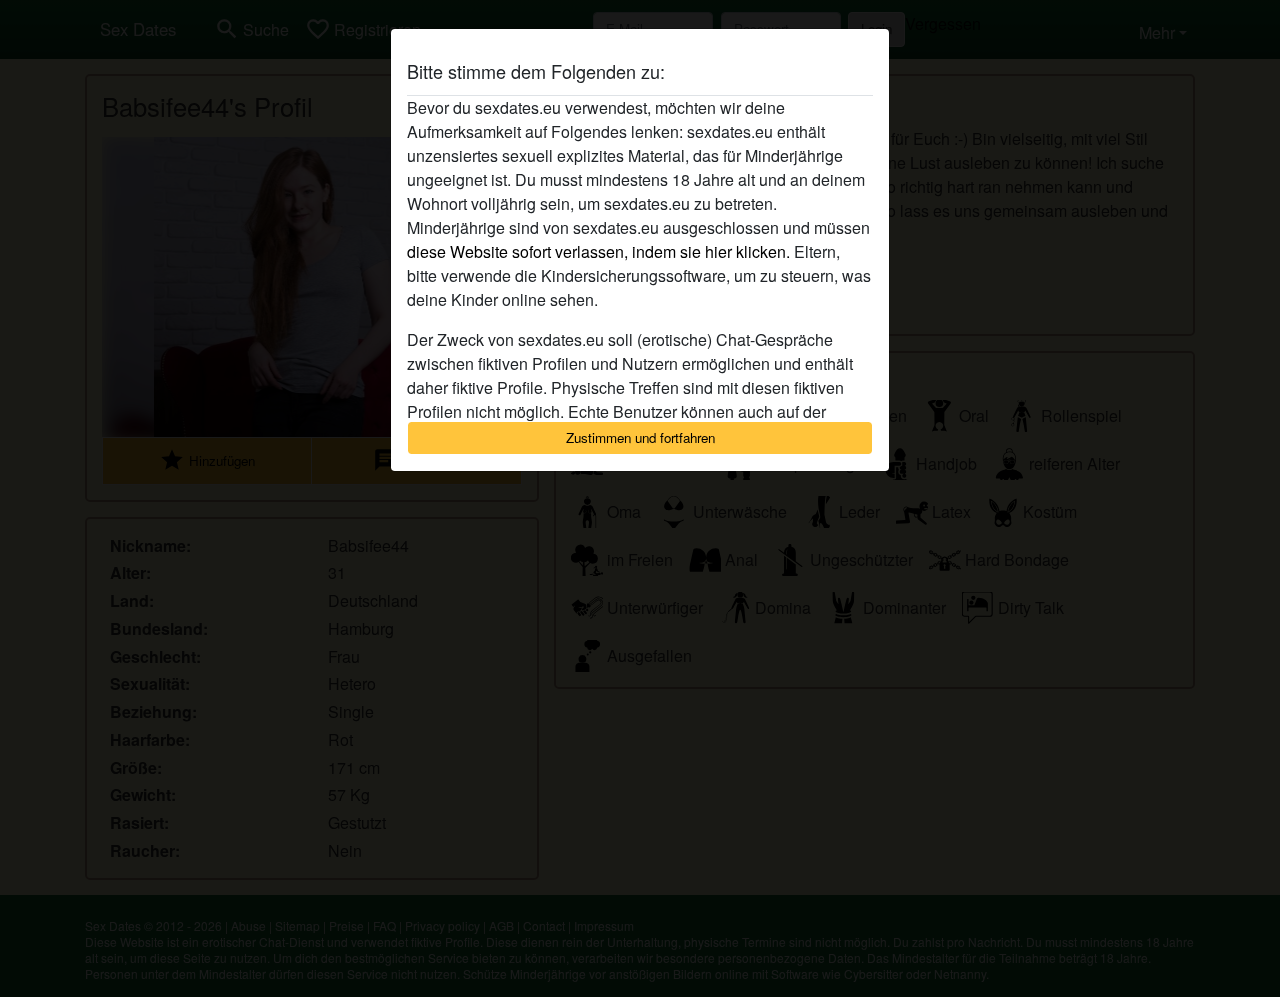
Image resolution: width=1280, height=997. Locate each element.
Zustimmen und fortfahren (640, 437)
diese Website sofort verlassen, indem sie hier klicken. (598, 251)
